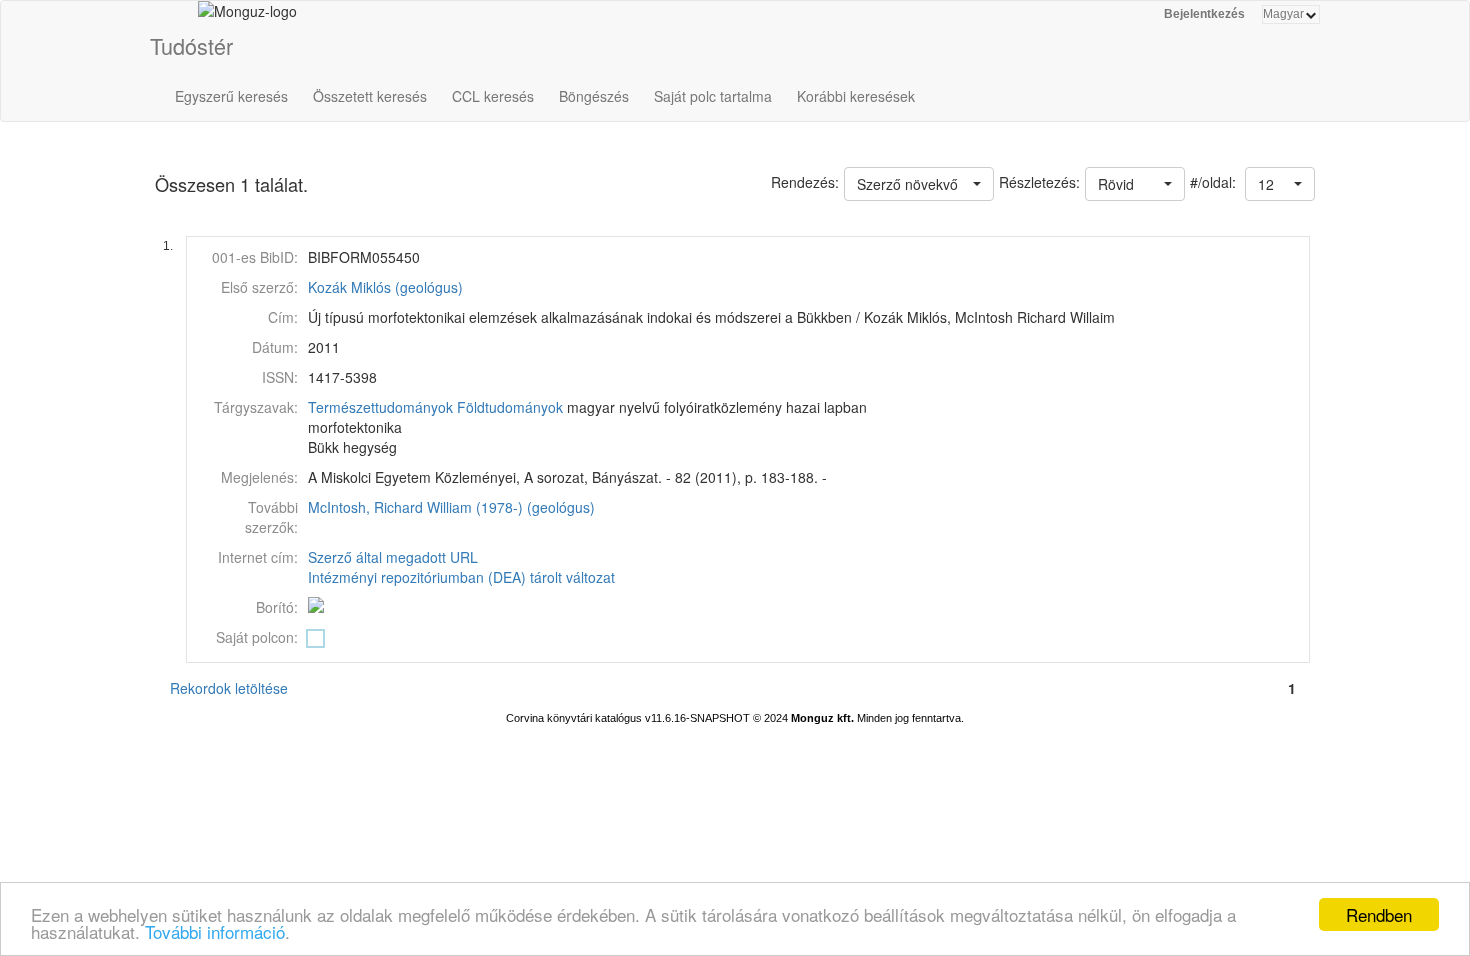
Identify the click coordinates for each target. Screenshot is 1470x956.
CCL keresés (493, 96)
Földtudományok (510, 407)
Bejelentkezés (1204, 14)
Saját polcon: (257, 637)
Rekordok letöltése (229, 688)
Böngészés (594, 96)
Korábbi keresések (856, 96)
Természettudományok (380, 407)
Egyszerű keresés (231, 96)
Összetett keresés (370, 96)
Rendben (1379, 914)
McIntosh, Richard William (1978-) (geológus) (451, 507)
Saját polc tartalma (713, 96)
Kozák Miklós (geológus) (385, 287)
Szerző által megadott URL (393, 557)
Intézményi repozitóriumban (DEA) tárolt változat (461, 577)
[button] (1280, 184)
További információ (215, 931)
